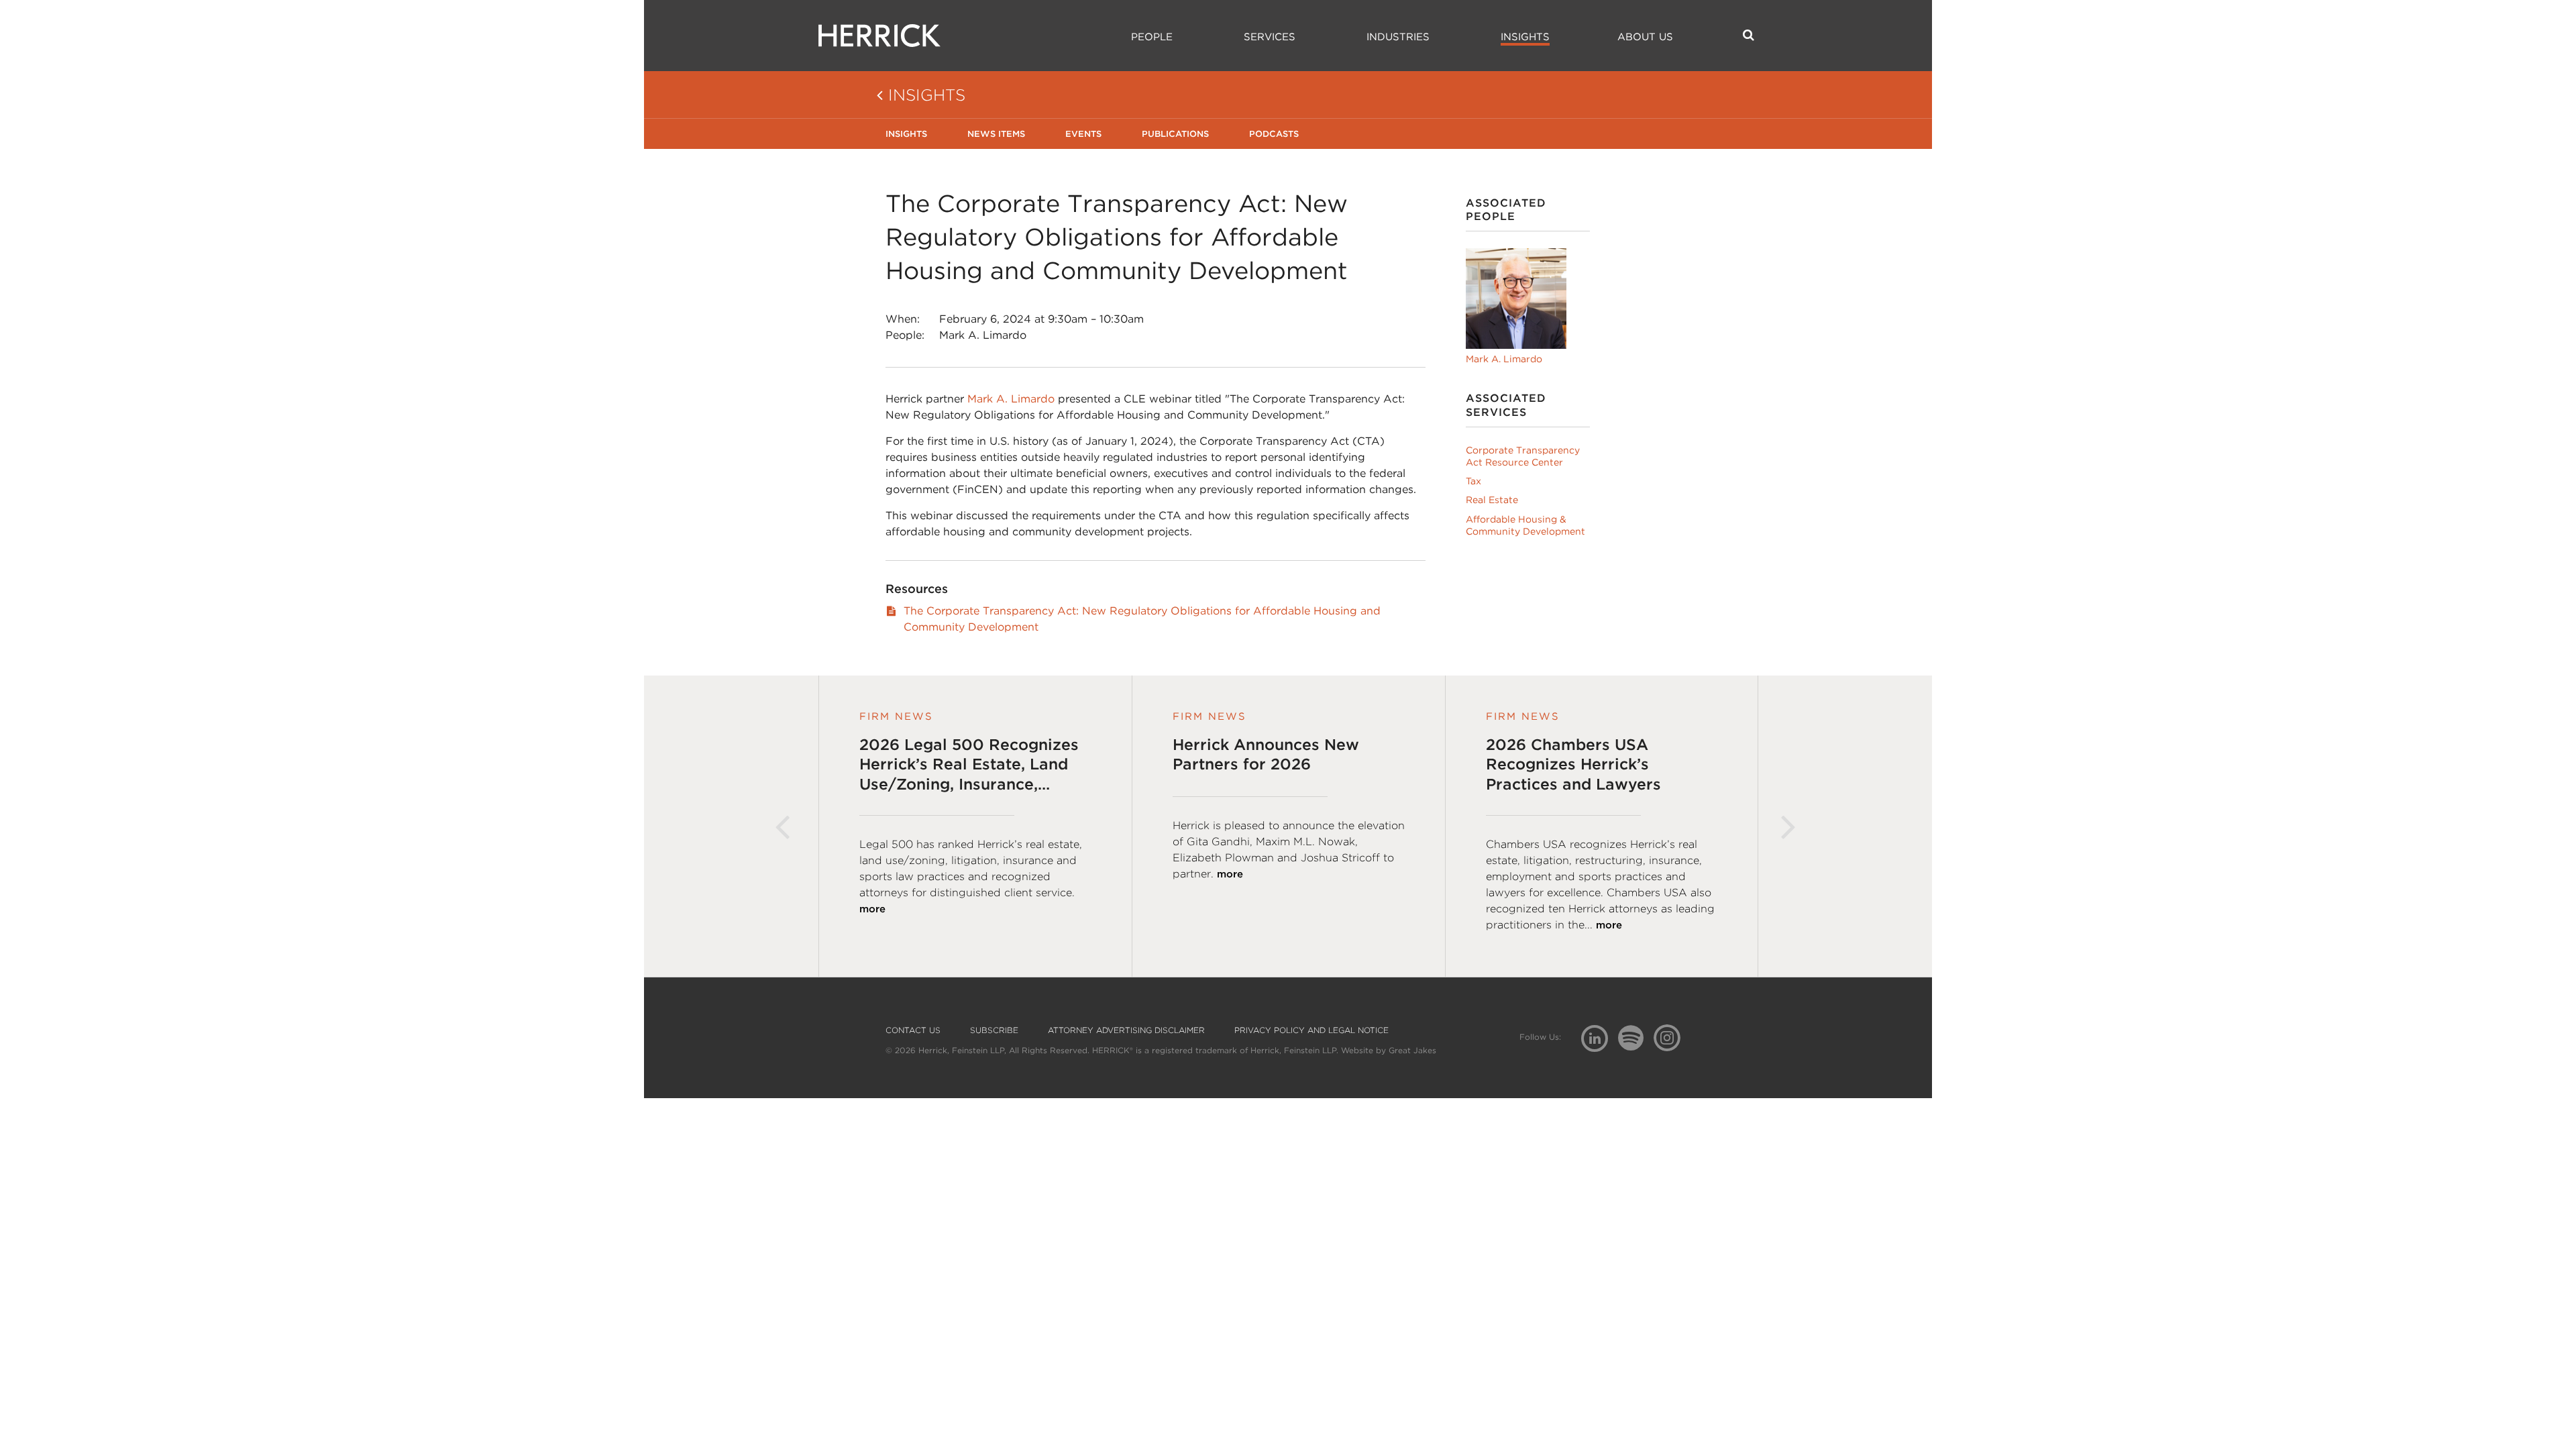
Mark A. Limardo (983, 335)
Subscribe (994, 1030)
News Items (996, 134)
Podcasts (1274, 134)
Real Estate (1492, 500)
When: (903, 319)
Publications (1175, 134)
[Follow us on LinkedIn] (1600, 1040)
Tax (1473, 481)
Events (1083, 134)
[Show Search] (1749, 35)
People (1152, 37)
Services (1270, 37)
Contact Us (913, 1030)
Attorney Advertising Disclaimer (1126, 1030)
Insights (1525, 37)
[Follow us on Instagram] (1672, 1037)
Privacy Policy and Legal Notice (1311, 1030)
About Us (1645, 37)
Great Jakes (1412, 1050)
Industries (1398, 37)
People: (905, 335)
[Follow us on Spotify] (1636, 1045)
